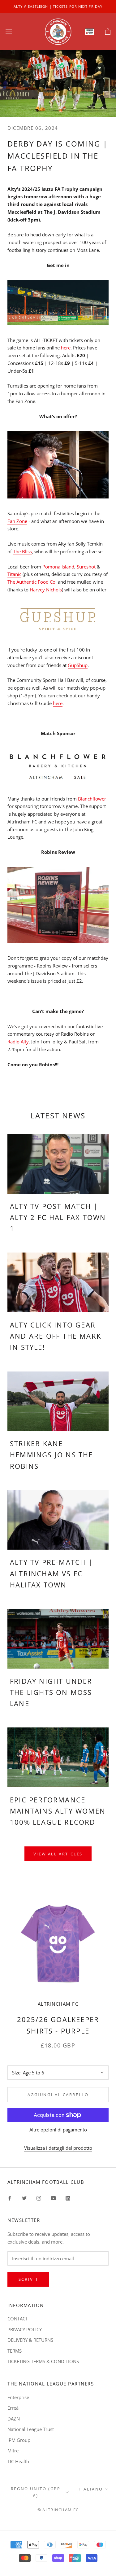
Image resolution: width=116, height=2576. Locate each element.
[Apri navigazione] (9, 32)
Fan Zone (17, 521)
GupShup (78, 665)
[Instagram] (39, 2198)
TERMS (15, 2351)
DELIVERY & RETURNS (30, 2340)
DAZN (14, 2419)
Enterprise (18, 2397)
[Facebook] (10, 2198)
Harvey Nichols (46, 590)
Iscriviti (28, 2279)
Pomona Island (58, 567)
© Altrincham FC (58, 2510)
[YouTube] (53, 2198)
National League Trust (31, 2429)
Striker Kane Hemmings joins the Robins (52, 1455)
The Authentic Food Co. (32, 582)
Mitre (13, 2451)
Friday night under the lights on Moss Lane (51, 1692)
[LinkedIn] (68, 2198)
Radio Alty (18, 1042)
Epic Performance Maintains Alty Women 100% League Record (58, 1811)
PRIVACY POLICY (25, 2329)
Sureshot (86, 567)
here (66, 348)
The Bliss (22, 551)
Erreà (13, 2408)
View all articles (58, 1854)
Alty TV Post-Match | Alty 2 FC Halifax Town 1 (58, 1217)
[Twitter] (24, 2198)
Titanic (14, 574)
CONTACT (18, 2319)
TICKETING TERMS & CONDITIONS (43, 2361)
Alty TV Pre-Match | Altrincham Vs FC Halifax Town (51, 1573)
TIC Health (18, 2461)
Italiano (91, 2489)
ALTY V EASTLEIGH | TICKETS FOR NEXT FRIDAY (58, 6)
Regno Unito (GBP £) (36, 2492)
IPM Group (19, 2440)
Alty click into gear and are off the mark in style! (56, 1336)
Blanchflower (92, 799)
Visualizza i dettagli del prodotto (58, 2148)
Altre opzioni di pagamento (58, 2130)
